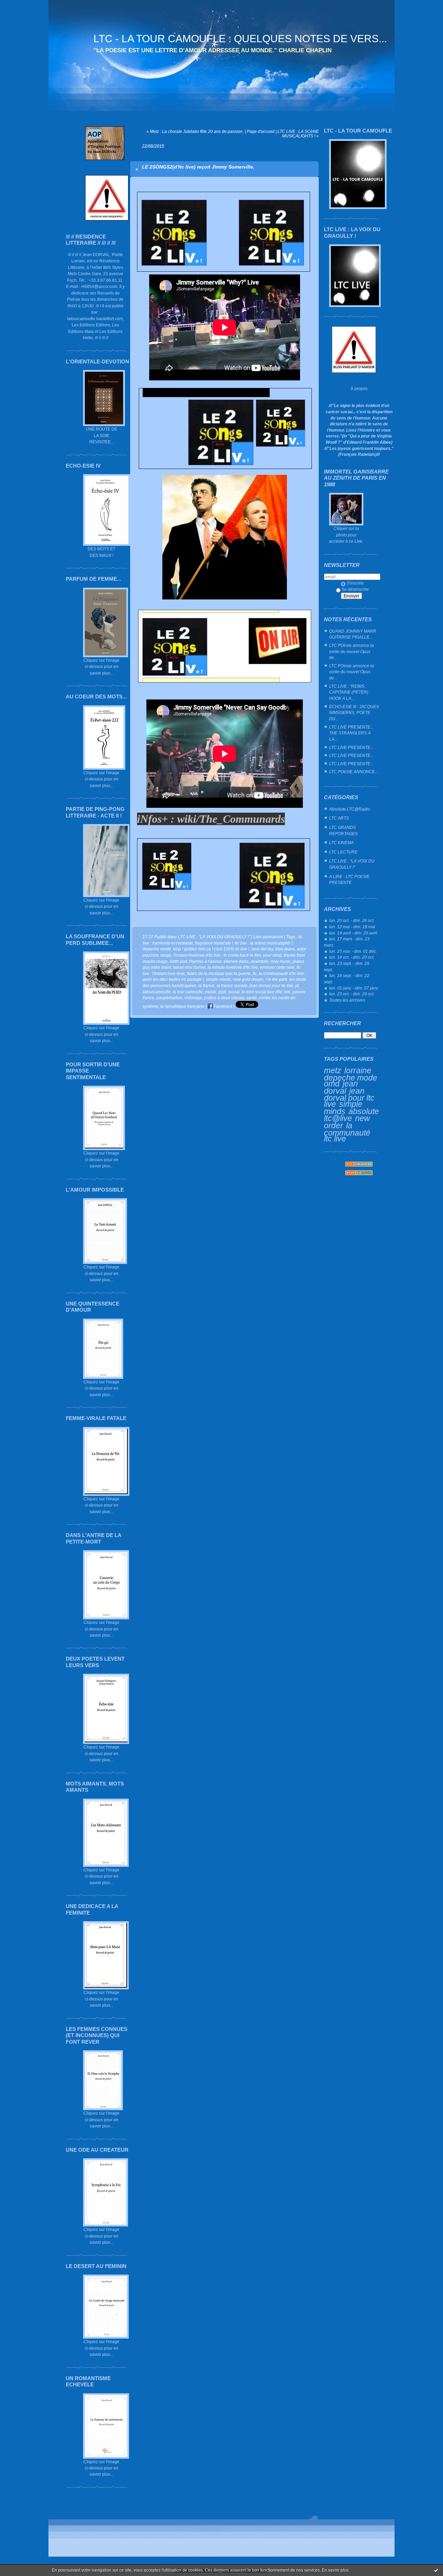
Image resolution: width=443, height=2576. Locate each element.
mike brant (161, 967)
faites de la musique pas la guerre (219, 973)
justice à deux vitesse (224, 998)
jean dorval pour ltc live (349, 1097)
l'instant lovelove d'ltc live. (197, 955)
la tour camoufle (188, 992)
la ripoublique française (182, 1006)
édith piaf (178, 961)
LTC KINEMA (341, 843)
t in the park (276, 979)
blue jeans (285, 949)
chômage (193, 998)
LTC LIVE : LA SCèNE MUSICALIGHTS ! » (298, 134)
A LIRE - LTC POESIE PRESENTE (349, 880)
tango (166, 955)
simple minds (343, 1108)
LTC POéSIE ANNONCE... (354, 772)
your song (272, 955)
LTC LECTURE (343, 852)
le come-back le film (242, 955)
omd (332, 1084)
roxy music (281, 961)
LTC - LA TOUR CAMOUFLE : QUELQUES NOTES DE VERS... (240, 39)
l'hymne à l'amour (205, 961)
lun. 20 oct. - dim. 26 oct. (352, 920)
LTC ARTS (339, 818)
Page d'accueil (261, 131)
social (234, 992)
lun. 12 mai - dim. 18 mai (352, 927)
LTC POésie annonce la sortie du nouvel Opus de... (351, 651)
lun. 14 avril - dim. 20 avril (353, 933)
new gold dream (248, 979)
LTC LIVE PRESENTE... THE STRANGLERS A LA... (351, 733)
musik (210, 992)
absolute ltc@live (351, 1115)
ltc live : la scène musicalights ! (264, 943)
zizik (222, 992)
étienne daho (236, 961)
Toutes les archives (347, 1000)
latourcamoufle (157, 992)
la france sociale (232, 986)
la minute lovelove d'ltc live (233, 967)
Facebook (223, 1006)
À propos (359, 388)
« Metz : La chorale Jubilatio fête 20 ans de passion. (195, 131)
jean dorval (341, 1087)
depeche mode (351, 1078)
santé (252, 998)
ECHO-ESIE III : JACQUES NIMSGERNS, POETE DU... (354, 713)
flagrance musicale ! (214, 943)
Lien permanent (268, 937)
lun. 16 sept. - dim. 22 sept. (347, 979)
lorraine (358, 1070)
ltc (255, 973)
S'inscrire (355, 583)
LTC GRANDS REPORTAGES (343, 830)
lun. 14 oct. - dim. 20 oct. (352, 957)
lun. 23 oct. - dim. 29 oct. (352, 994)
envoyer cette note (277, 967)
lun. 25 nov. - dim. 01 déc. (353, 951)
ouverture (260, 961)
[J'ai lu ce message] (436, 2570)
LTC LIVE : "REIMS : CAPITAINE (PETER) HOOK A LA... (349, 692)
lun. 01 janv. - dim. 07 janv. (354, 988)
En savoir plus (335, 2570)
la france (206, 986)
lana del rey (262, 949)
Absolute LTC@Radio (350, 809)
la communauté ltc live (347, 1132)
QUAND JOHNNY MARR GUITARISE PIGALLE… (353, 634)
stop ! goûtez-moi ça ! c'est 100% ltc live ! (211, 949)
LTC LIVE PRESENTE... (351, 747)
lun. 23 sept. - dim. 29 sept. (347, 966)
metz (333, 1070)
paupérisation (169, 998)
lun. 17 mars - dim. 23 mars (347, 942)
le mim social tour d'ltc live (266, 992)
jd (297, 986)
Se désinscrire (355, 589)
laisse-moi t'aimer (189, 967)
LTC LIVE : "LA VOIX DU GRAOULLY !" (352, 864)
